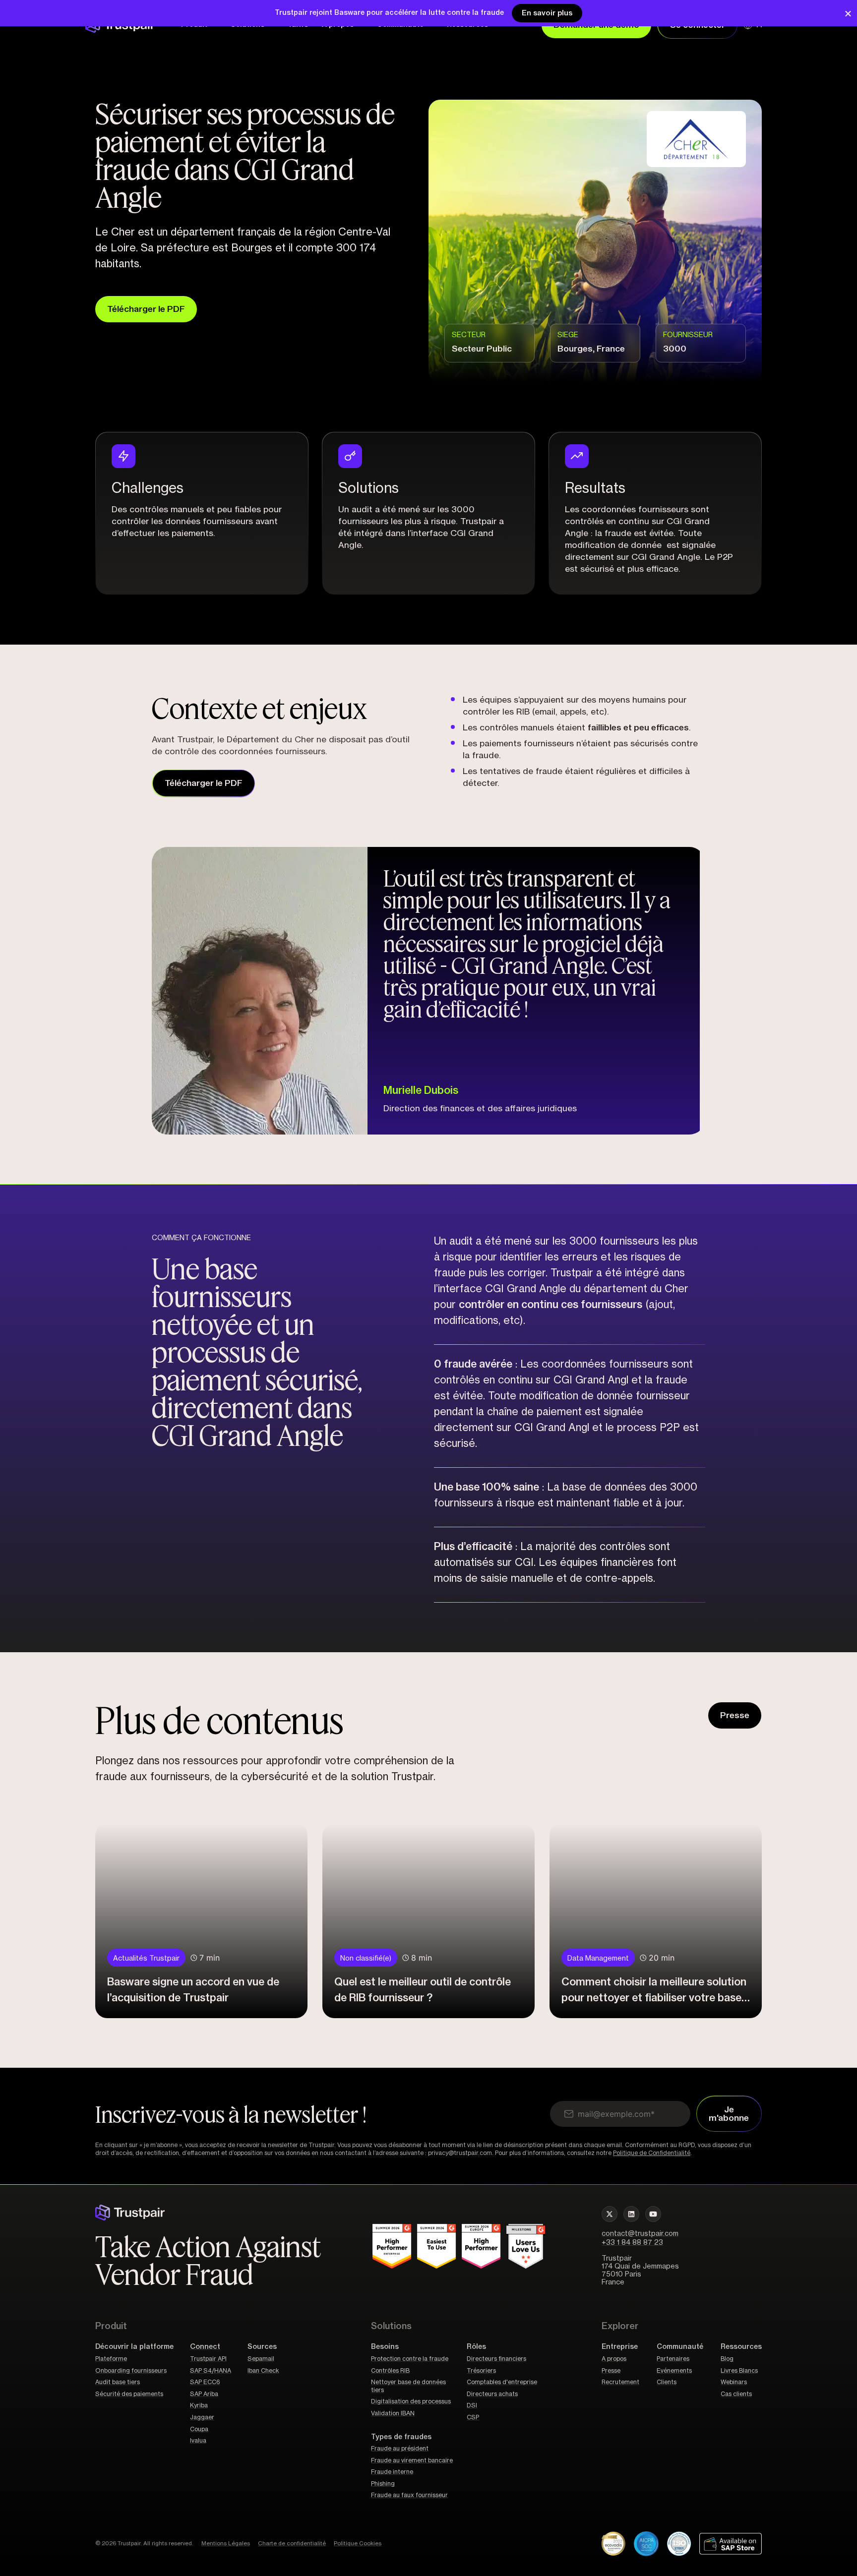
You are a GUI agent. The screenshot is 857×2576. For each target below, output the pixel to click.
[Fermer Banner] (848, 13)
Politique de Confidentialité (652, 2153)
